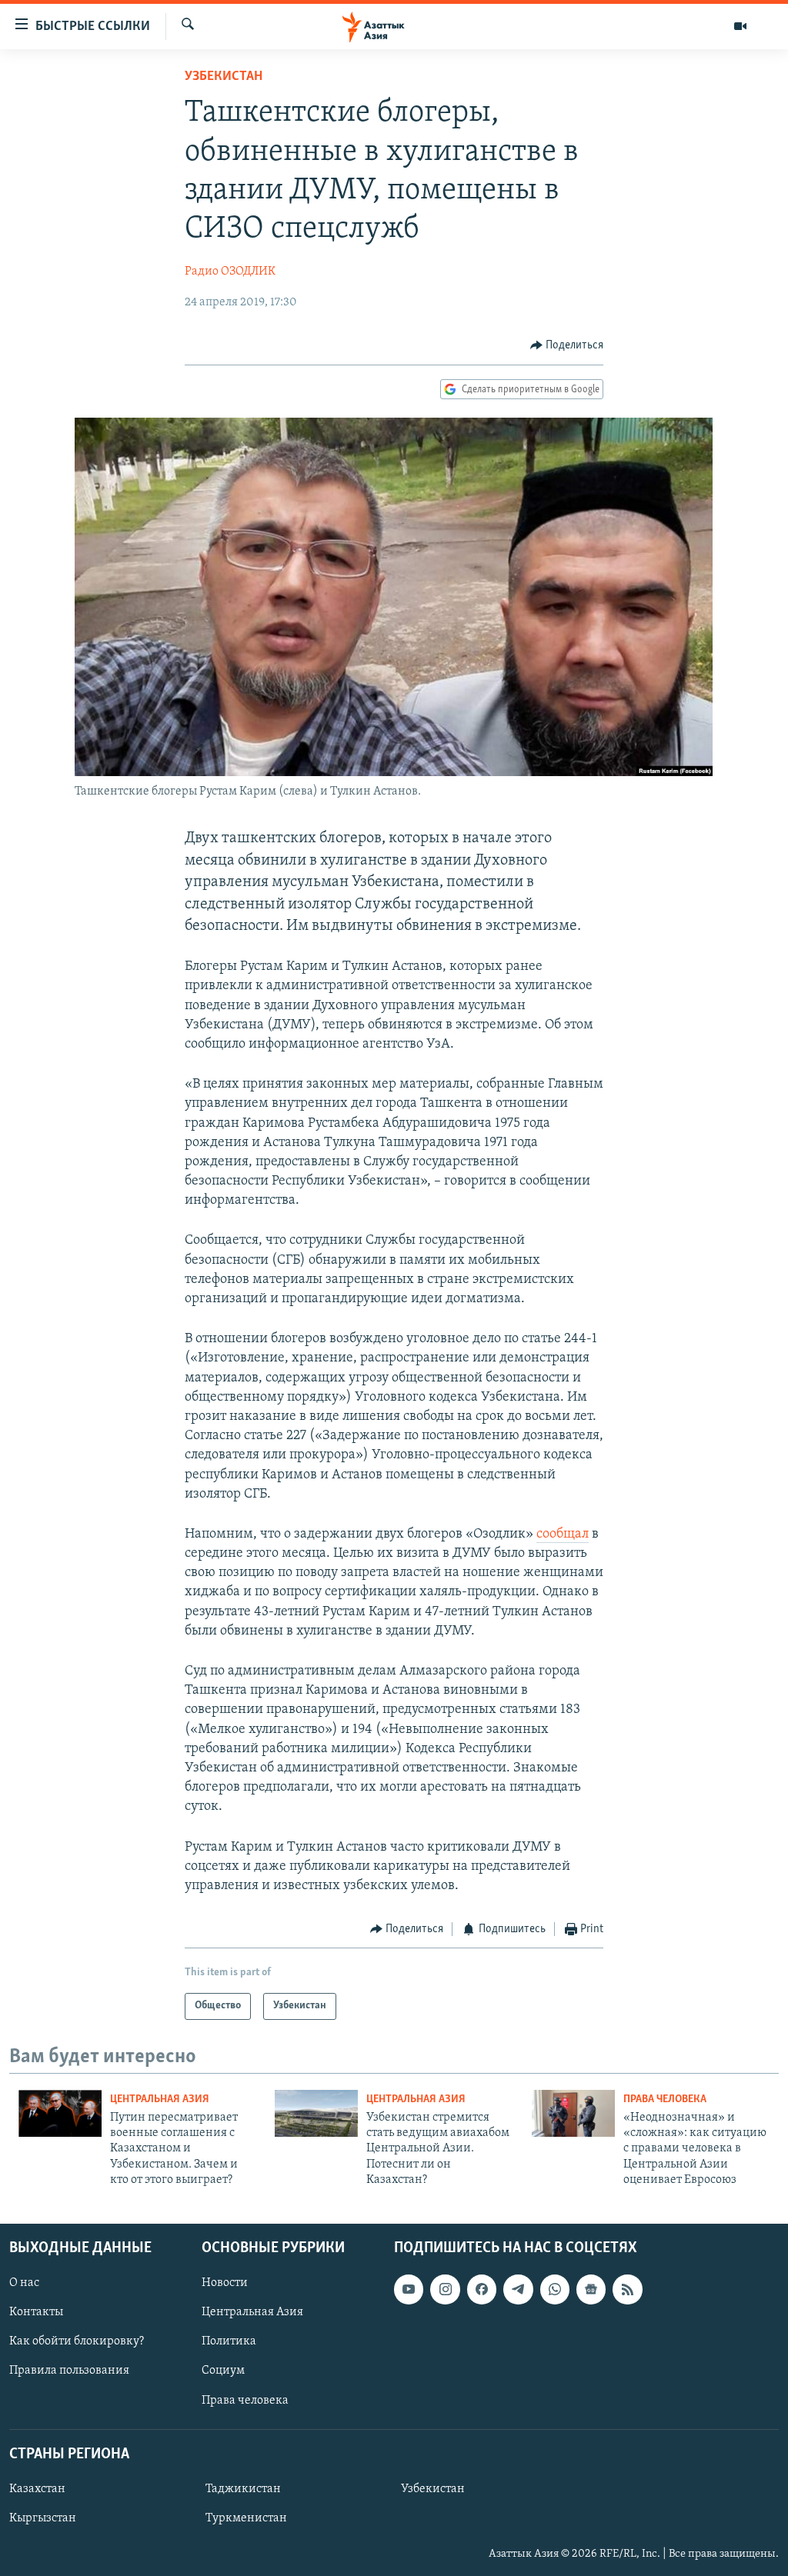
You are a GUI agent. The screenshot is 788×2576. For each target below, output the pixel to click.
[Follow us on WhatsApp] (555, 2289)
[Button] (567, 345)
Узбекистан (224, 77)
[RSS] (627, 2289)
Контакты (36, 2312)
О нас (24, 2283)
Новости (225, 2283)
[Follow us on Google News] (591, 2289)
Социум (223, 2371)
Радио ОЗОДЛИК (230, 272)
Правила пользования (69, 2371)
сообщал (563, 1535)
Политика (229, 2341)
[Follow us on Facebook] (482, 2289)
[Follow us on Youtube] (409, 2289)
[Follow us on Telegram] (518, 2289)
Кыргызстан (43, 2518)
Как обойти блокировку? (77, 2341)
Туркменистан (246, 2518)
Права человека (665, 2099)
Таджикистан (243, 2489)
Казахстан (37, 2489)
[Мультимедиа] (740, 26)
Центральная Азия (160, 2099)
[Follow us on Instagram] (445, 2289)
